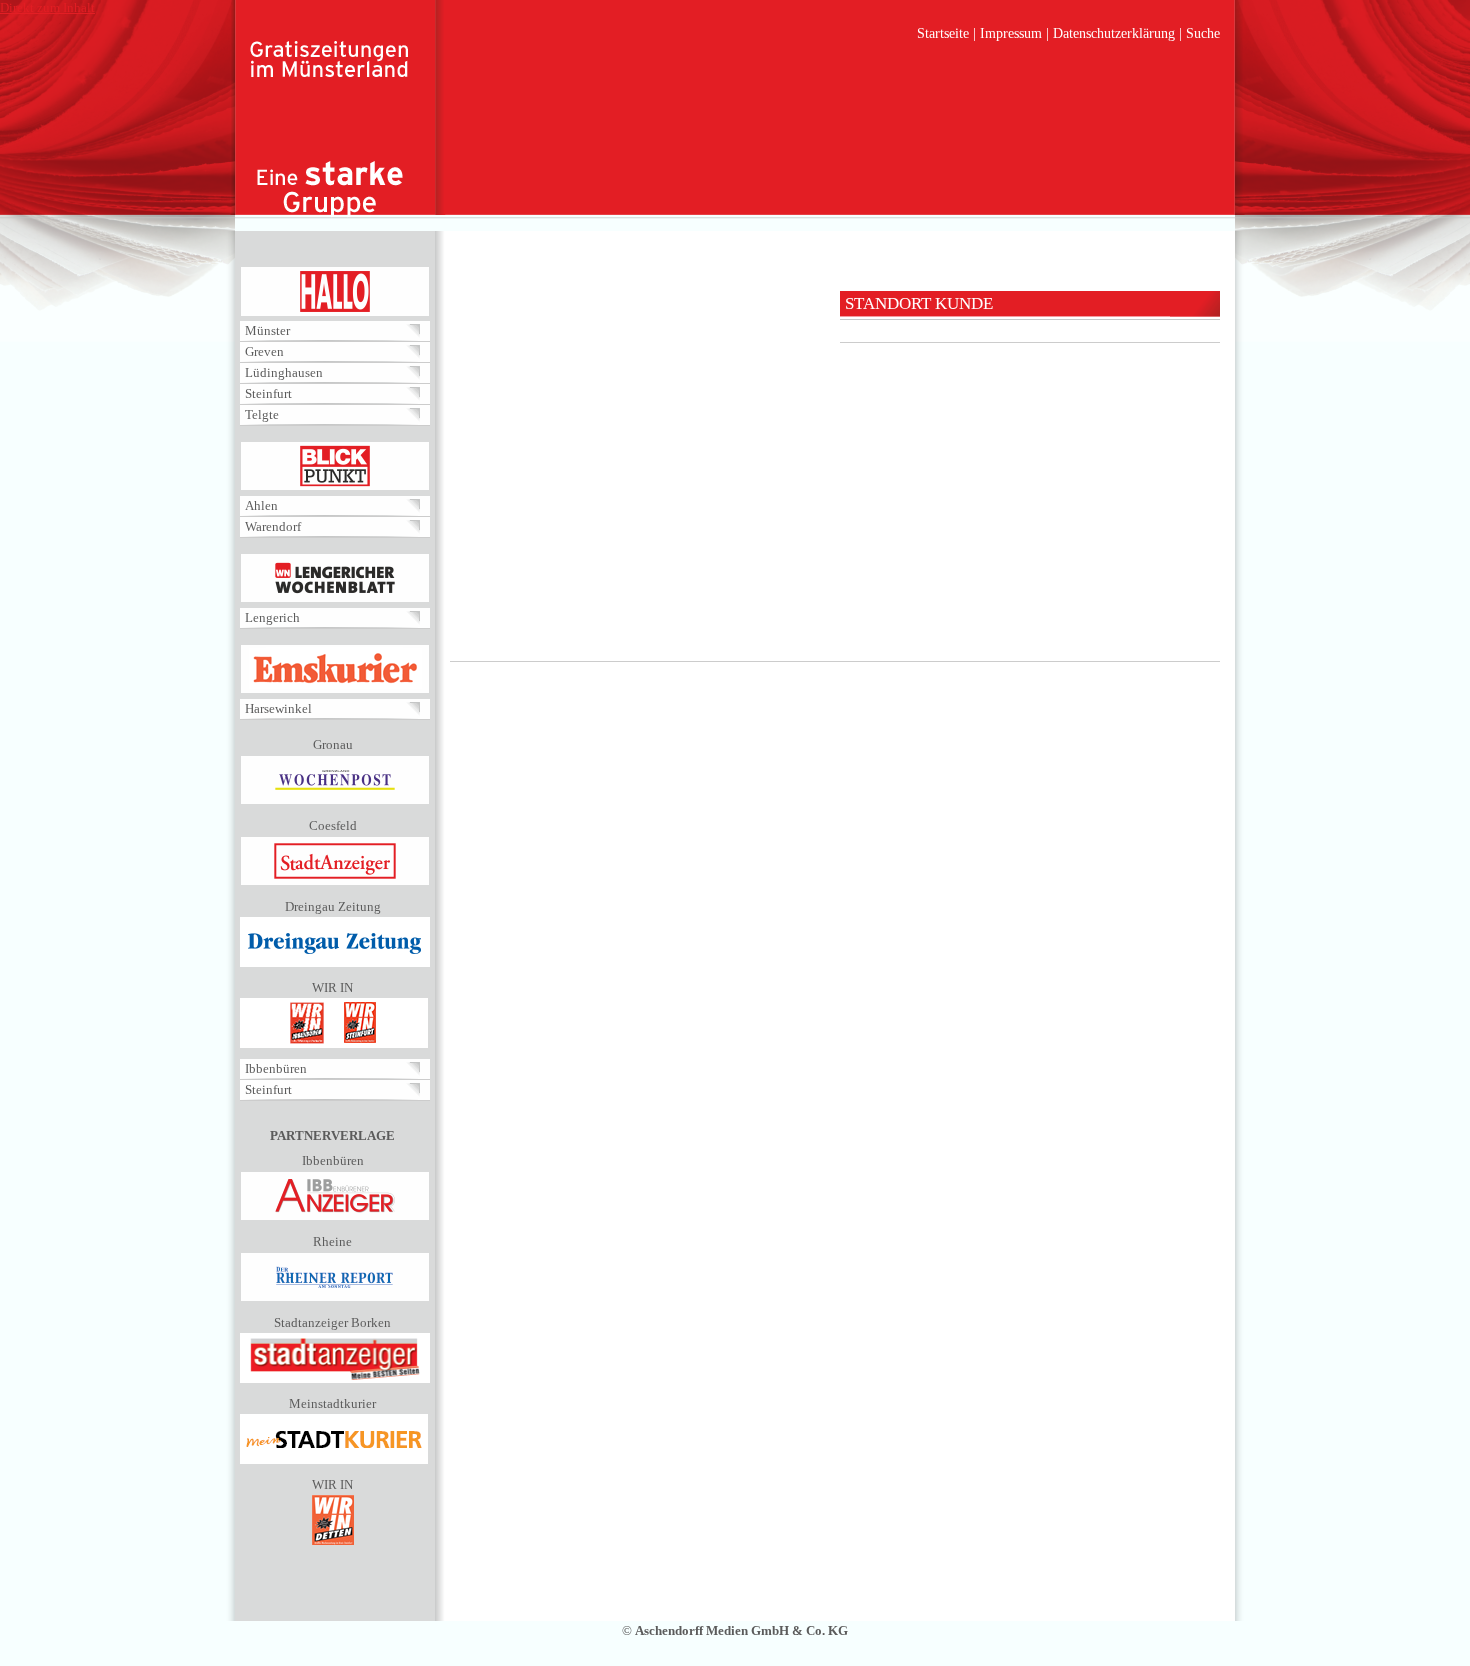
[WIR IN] (334, 1043)
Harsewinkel (278, 708)
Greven (264, 351)
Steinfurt (268, 393)
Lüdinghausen (284, 372)
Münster (267, 330)
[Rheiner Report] (335, 1297)
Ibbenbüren (276, 1068)
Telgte (262, 414)
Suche (1203, 33)
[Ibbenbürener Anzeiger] (335, 1216)
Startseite (943, 33)
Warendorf (273, 526)
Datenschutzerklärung (1114, 33)
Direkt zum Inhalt (47, 7)
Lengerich (272, 617)
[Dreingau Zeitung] (335, 962)
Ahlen (261, 505)
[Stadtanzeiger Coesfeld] (335, 881)
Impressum (1011, 33)
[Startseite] (330, 130)
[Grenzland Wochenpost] (335, 800)
